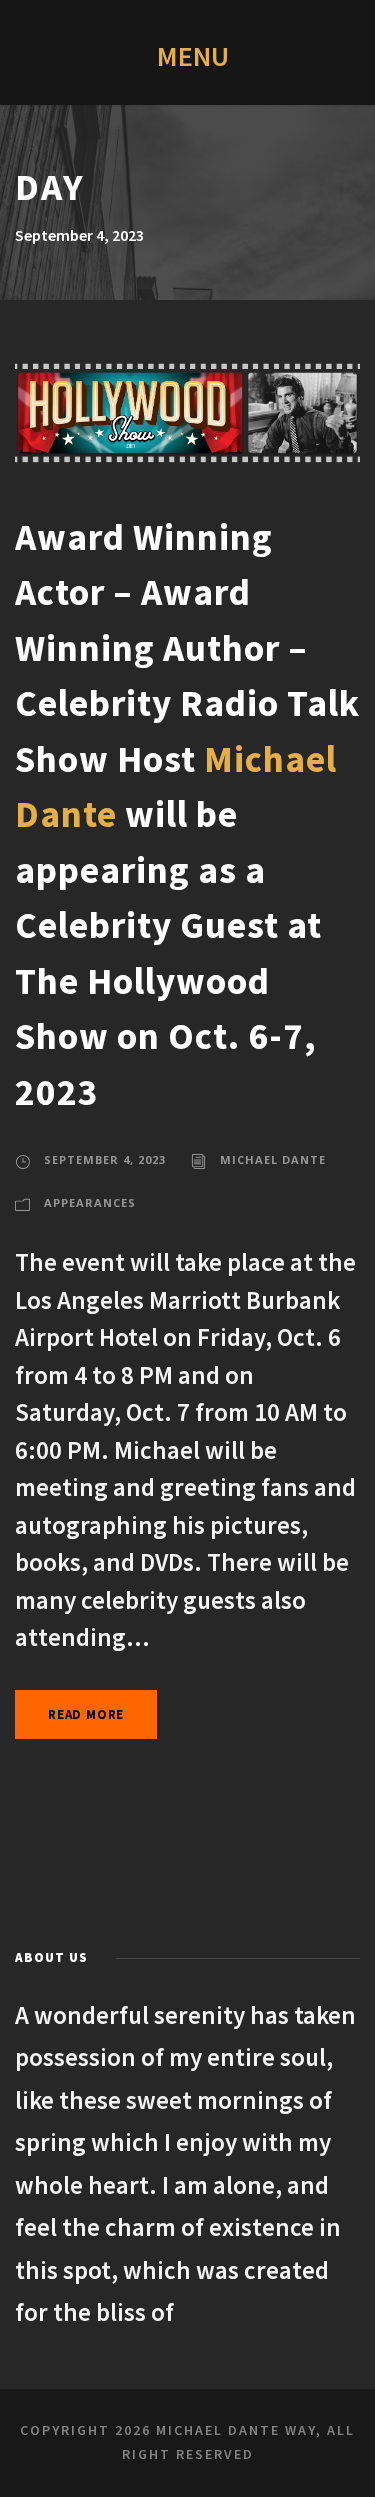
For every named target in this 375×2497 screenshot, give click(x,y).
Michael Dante (273, 1159)
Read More (86, 1714)
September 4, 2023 (105, 1159)
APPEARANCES (90, 1202)
